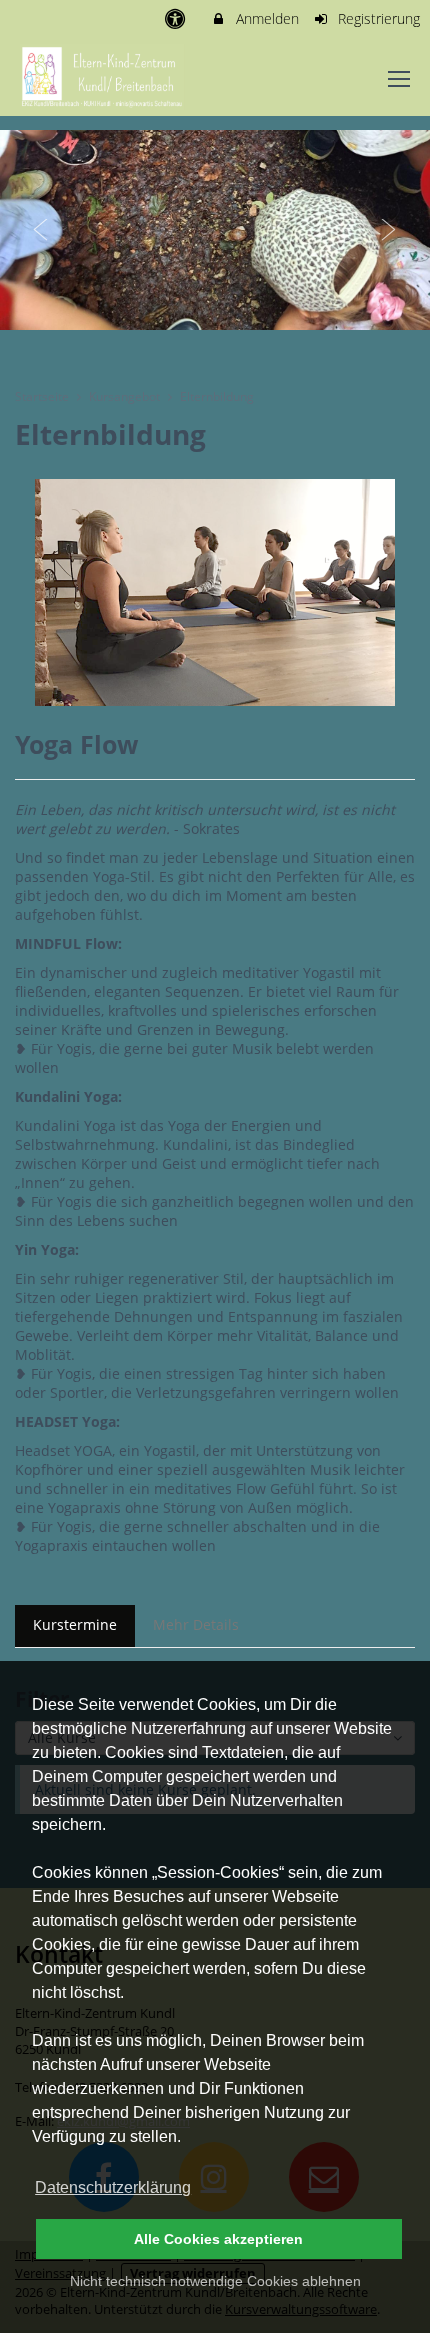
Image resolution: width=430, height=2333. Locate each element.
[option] (215, 230)
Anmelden (265, 18)
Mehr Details (196, 1624)
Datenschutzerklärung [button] (113, 2187)
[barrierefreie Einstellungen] (176, 18)
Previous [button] (41, 230)
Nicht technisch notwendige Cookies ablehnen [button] (215, 2281)
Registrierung (377, 18)
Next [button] (389, 230)
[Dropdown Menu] (399, 79)
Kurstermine (75, 1624)
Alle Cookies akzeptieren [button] (218, 2239)
